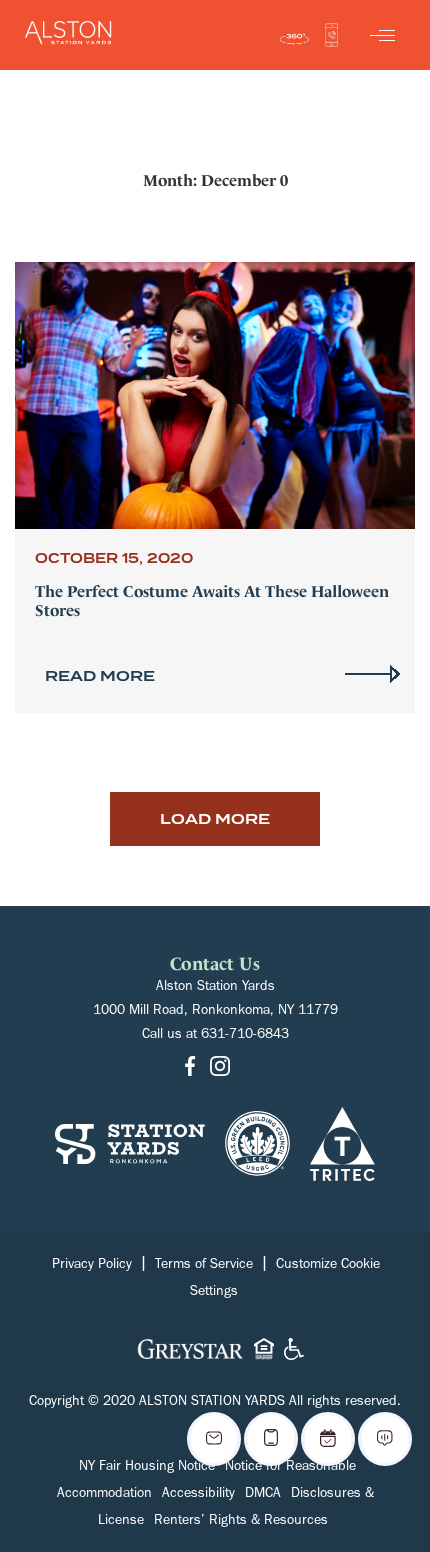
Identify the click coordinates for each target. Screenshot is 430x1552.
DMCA (263, 1495)
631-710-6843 (245, 1036)
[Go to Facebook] (190, 1068)
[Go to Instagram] (220, 1068)
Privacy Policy (92, 1266)
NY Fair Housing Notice (147, 1468)
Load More (215, 819)
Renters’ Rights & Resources (241, 1522)
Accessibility (198, 1495)
